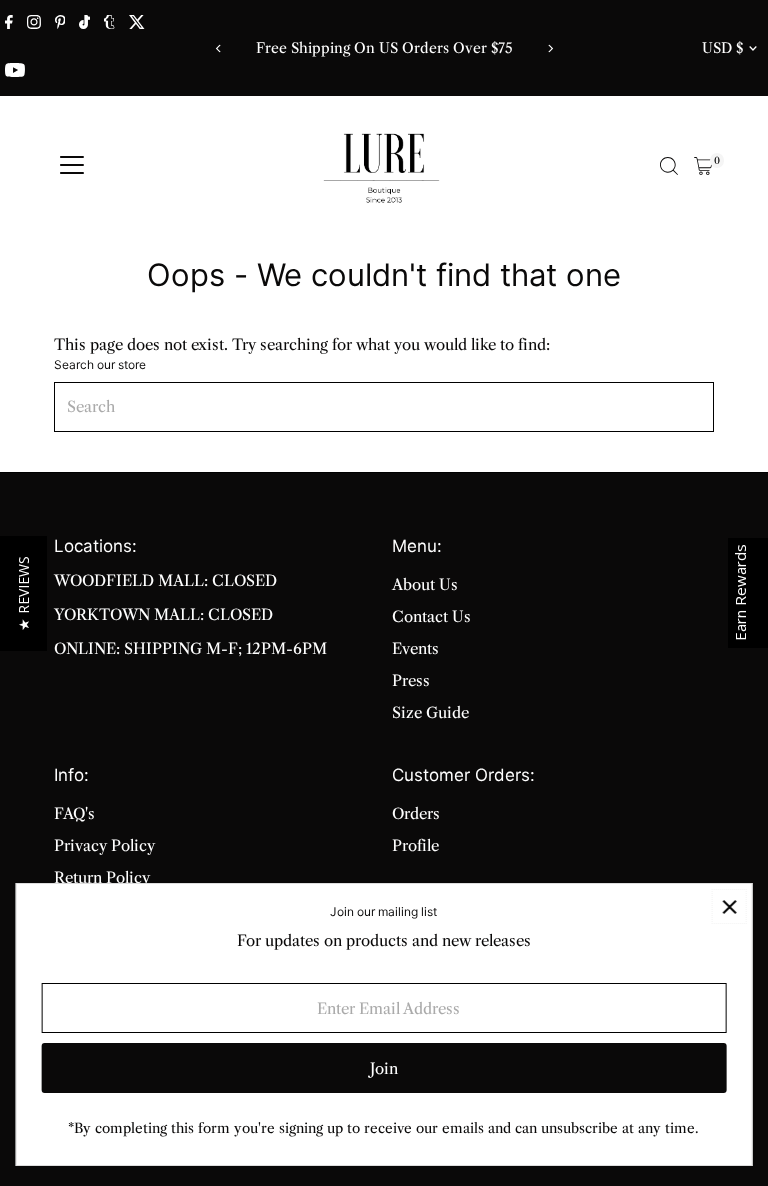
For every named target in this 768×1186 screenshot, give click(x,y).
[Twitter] (137, 24)
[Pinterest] (60, 24)
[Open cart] (703, 166)
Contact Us (431, 616)
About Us (425, 584)
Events (415, 648)
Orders (416, 813)
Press (411, 680)
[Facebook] (9, 24)
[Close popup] (729, 906)
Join (384, 1068)
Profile (415, 845)
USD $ (722, 48)
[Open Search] (669, 166)
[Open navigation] (72, 166)
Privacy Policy (104, 845)
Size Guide (430, 712)
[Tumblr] (109, 24)
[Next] (549, 48)
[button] (23, 593)
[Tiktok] (84, 24)
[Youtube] (15, 72)
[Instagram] (34, 24)
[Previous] (218, 48)
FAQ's (74, 813)
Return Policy (102, 877)
